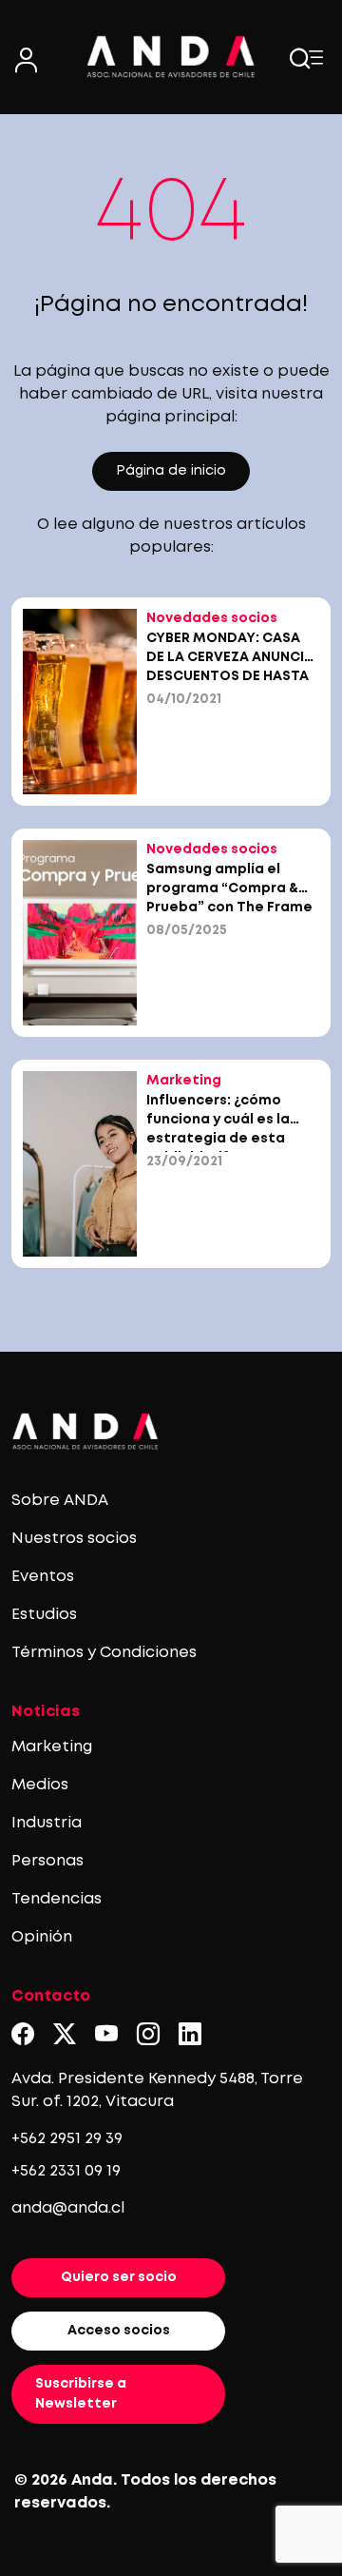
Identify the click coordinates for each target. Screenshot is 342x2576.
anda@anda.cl (68, 2208)
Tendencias (57, 1899)
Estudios (44, 1615)
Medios (40, 1785)
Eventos (43, 1577)
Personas (47, 1861)
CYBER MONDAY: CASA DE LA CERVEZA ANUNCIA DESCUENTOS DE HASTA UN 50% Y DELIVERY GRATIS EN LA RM (230, 676)
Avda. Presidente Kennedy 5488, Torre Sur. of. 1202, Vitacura (157, 2090)
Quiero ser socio (119, 2277)
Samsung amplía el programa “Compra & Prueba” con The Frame (229, 888)
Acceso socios (119, 2331)
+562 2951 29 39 (67, 2139)
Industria (47, 1823)
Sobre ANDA (60, 1501)
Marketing (52, 1747)
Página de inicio (171, 471)
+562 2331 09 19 (66, 2171)
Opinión (42, 1937)
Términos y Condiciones (104, 1653)
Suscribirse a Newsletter (81, 2394)
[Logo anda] (171, 57)
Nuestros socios (74, 1539)
